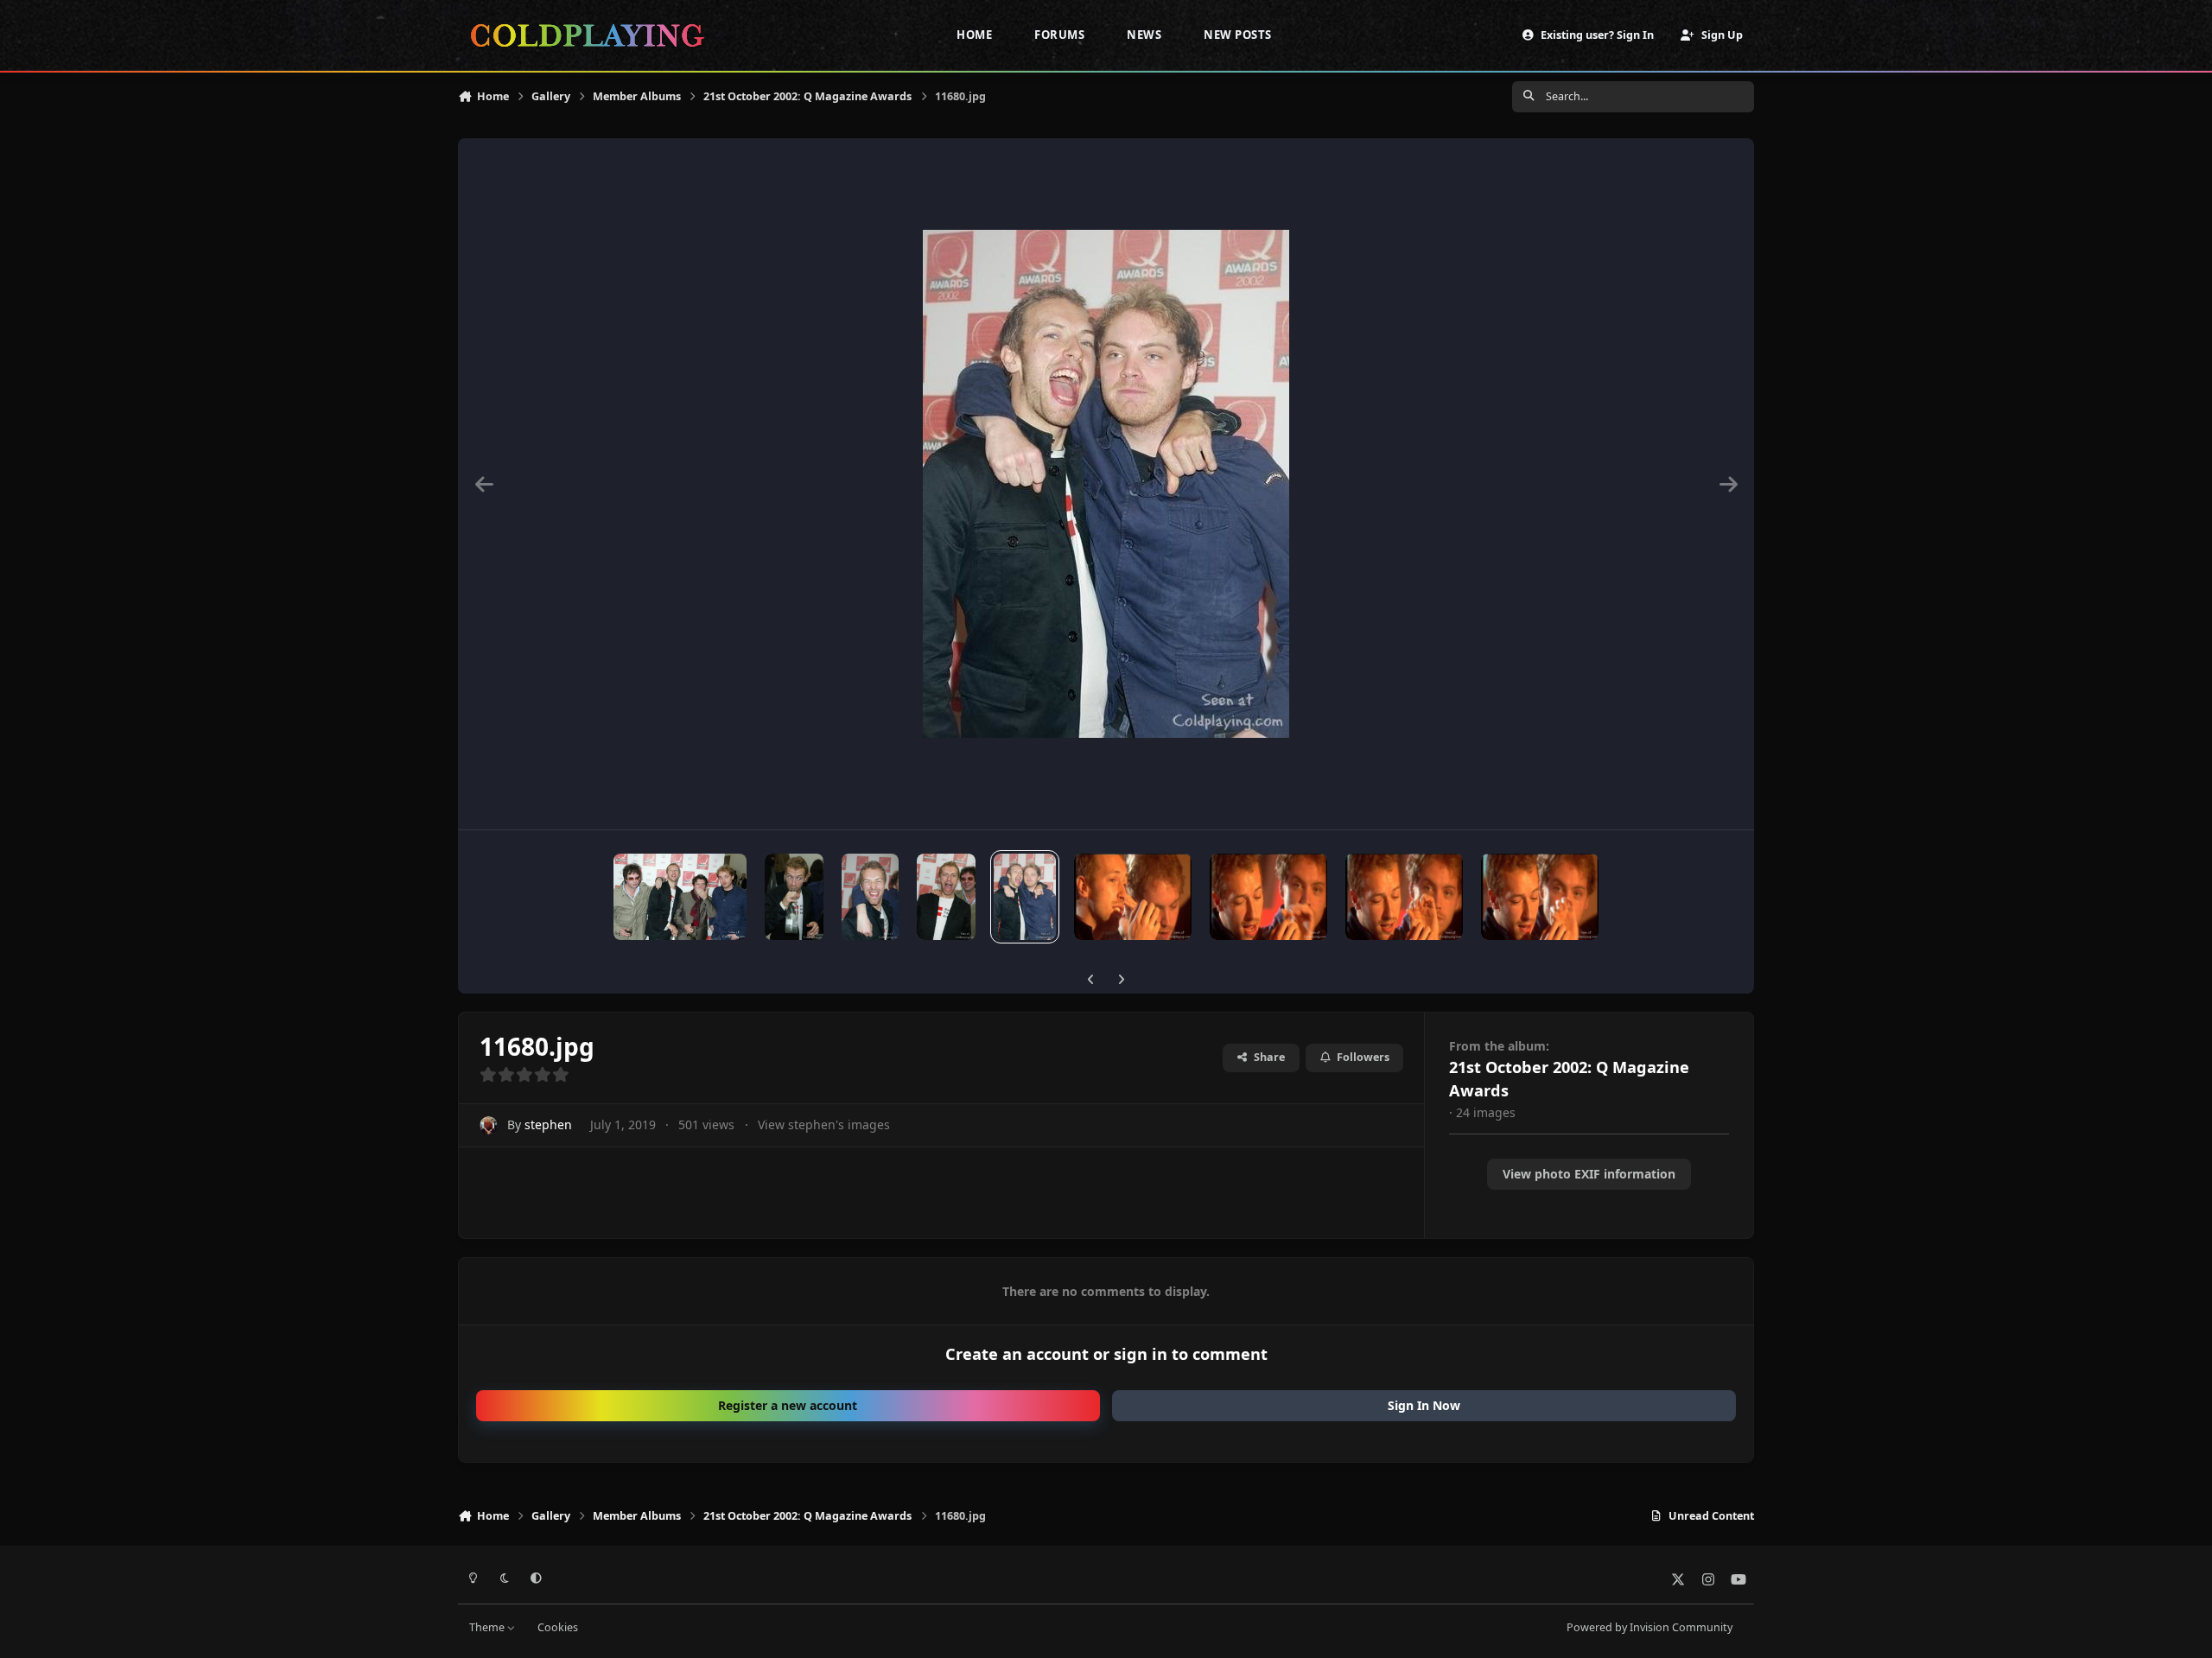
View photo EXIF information (1589, 1174)
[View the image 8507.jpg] (1540, 897)
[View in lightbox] (1106, 484)
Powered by (1649, 1627)
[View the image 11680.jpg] (1025, 897)
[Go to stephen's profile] (489, 1125)
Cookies (558, 1627)
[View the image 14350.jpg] (794, 897)
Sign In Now (1424, 1405)
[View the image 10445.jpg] (1268, 897)
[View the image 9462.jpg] (1404, 897)
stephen (548, 1124)
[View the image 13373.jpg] (870, 897)
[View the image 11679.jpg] (1133, 897)
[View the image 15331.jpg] (680, 897)
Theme (488, 1627)
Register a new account (788, 1405)
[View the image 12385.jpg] (946, 897)
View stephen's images (824, 1124)
